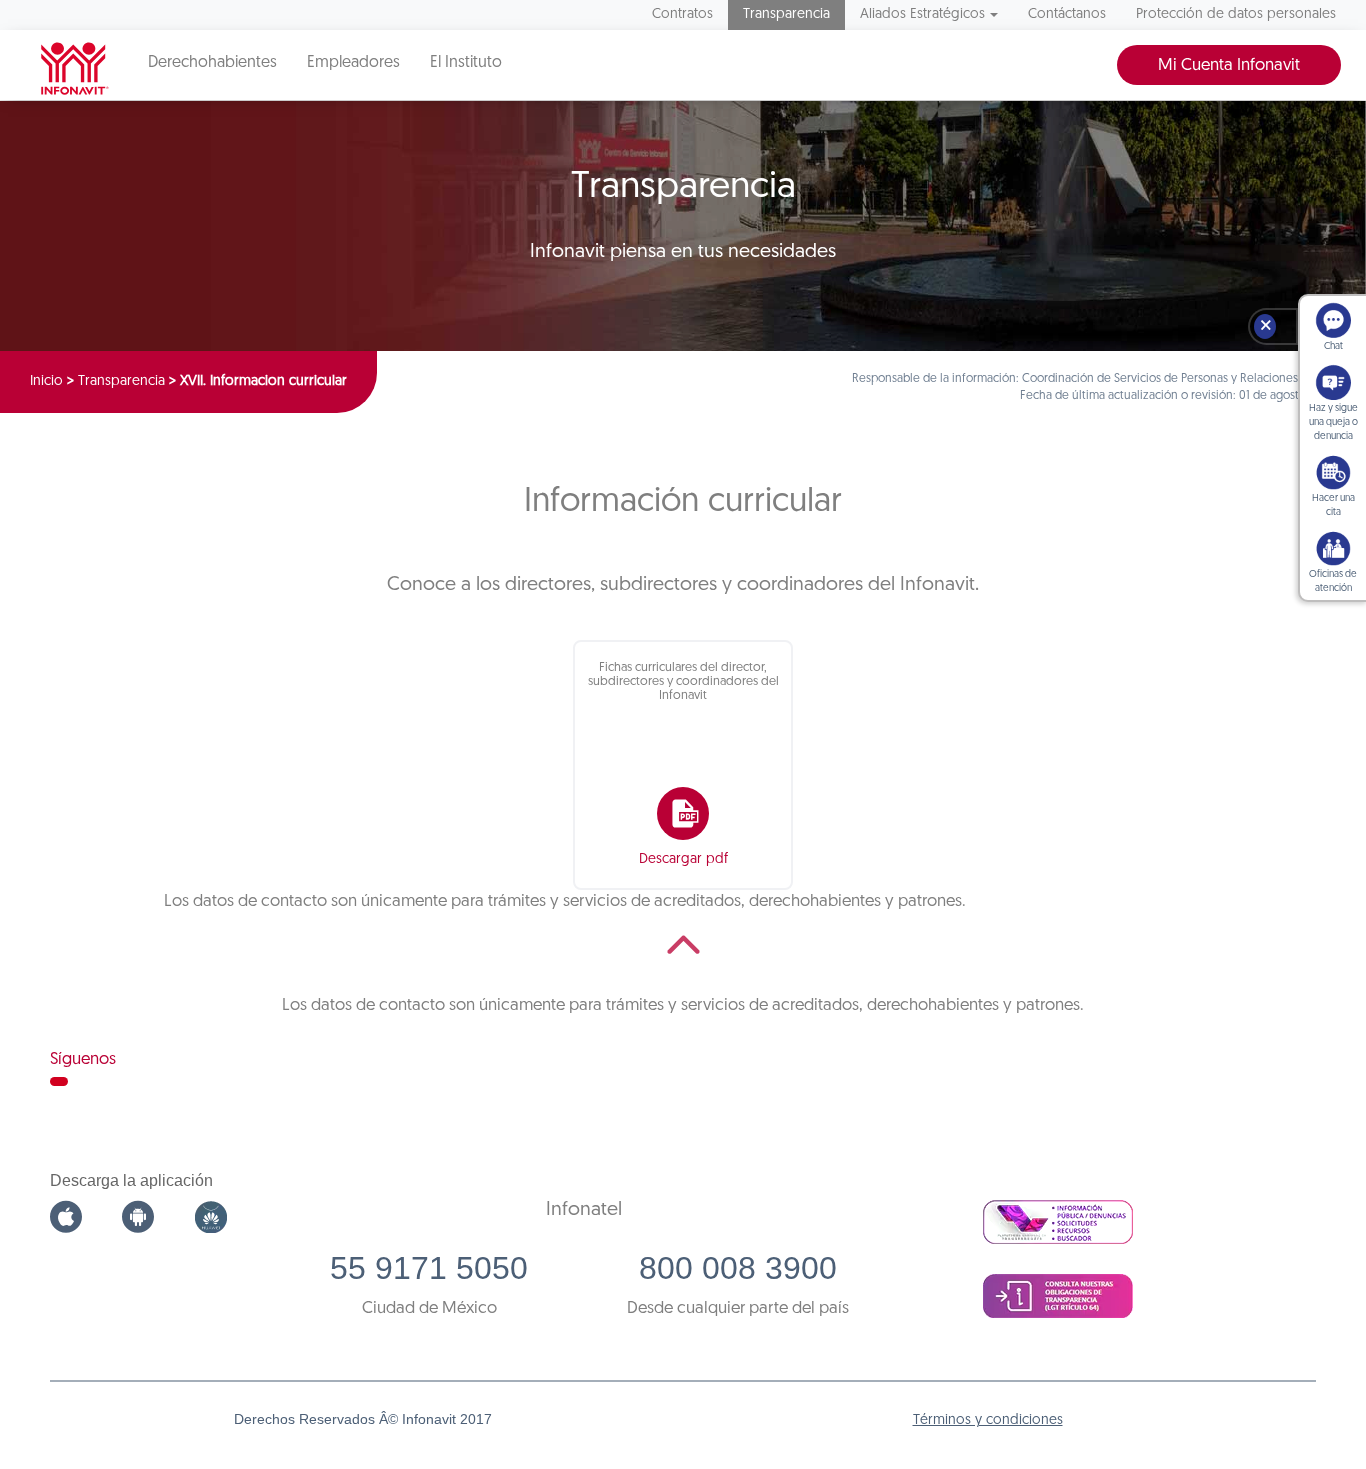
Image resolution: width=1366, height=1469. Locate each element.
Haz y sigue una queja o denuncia (1333, 422)
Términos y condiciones (988, 1420)
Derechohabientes (212, 63)
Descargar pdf (683, 859)
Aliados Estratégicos (922, 14)
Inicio (46, 381)
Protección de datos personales (1236, 14)
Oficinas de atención (1333, 581)
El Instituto (466, 63)
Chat (1333, 346)
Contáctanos (1067, 14)
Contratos (682, 14)
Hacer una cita (1333, 505)
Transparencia (786, 14)
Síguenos (83, 1059)
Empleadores (353, 63)
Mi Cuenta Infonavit (1229, 65)
